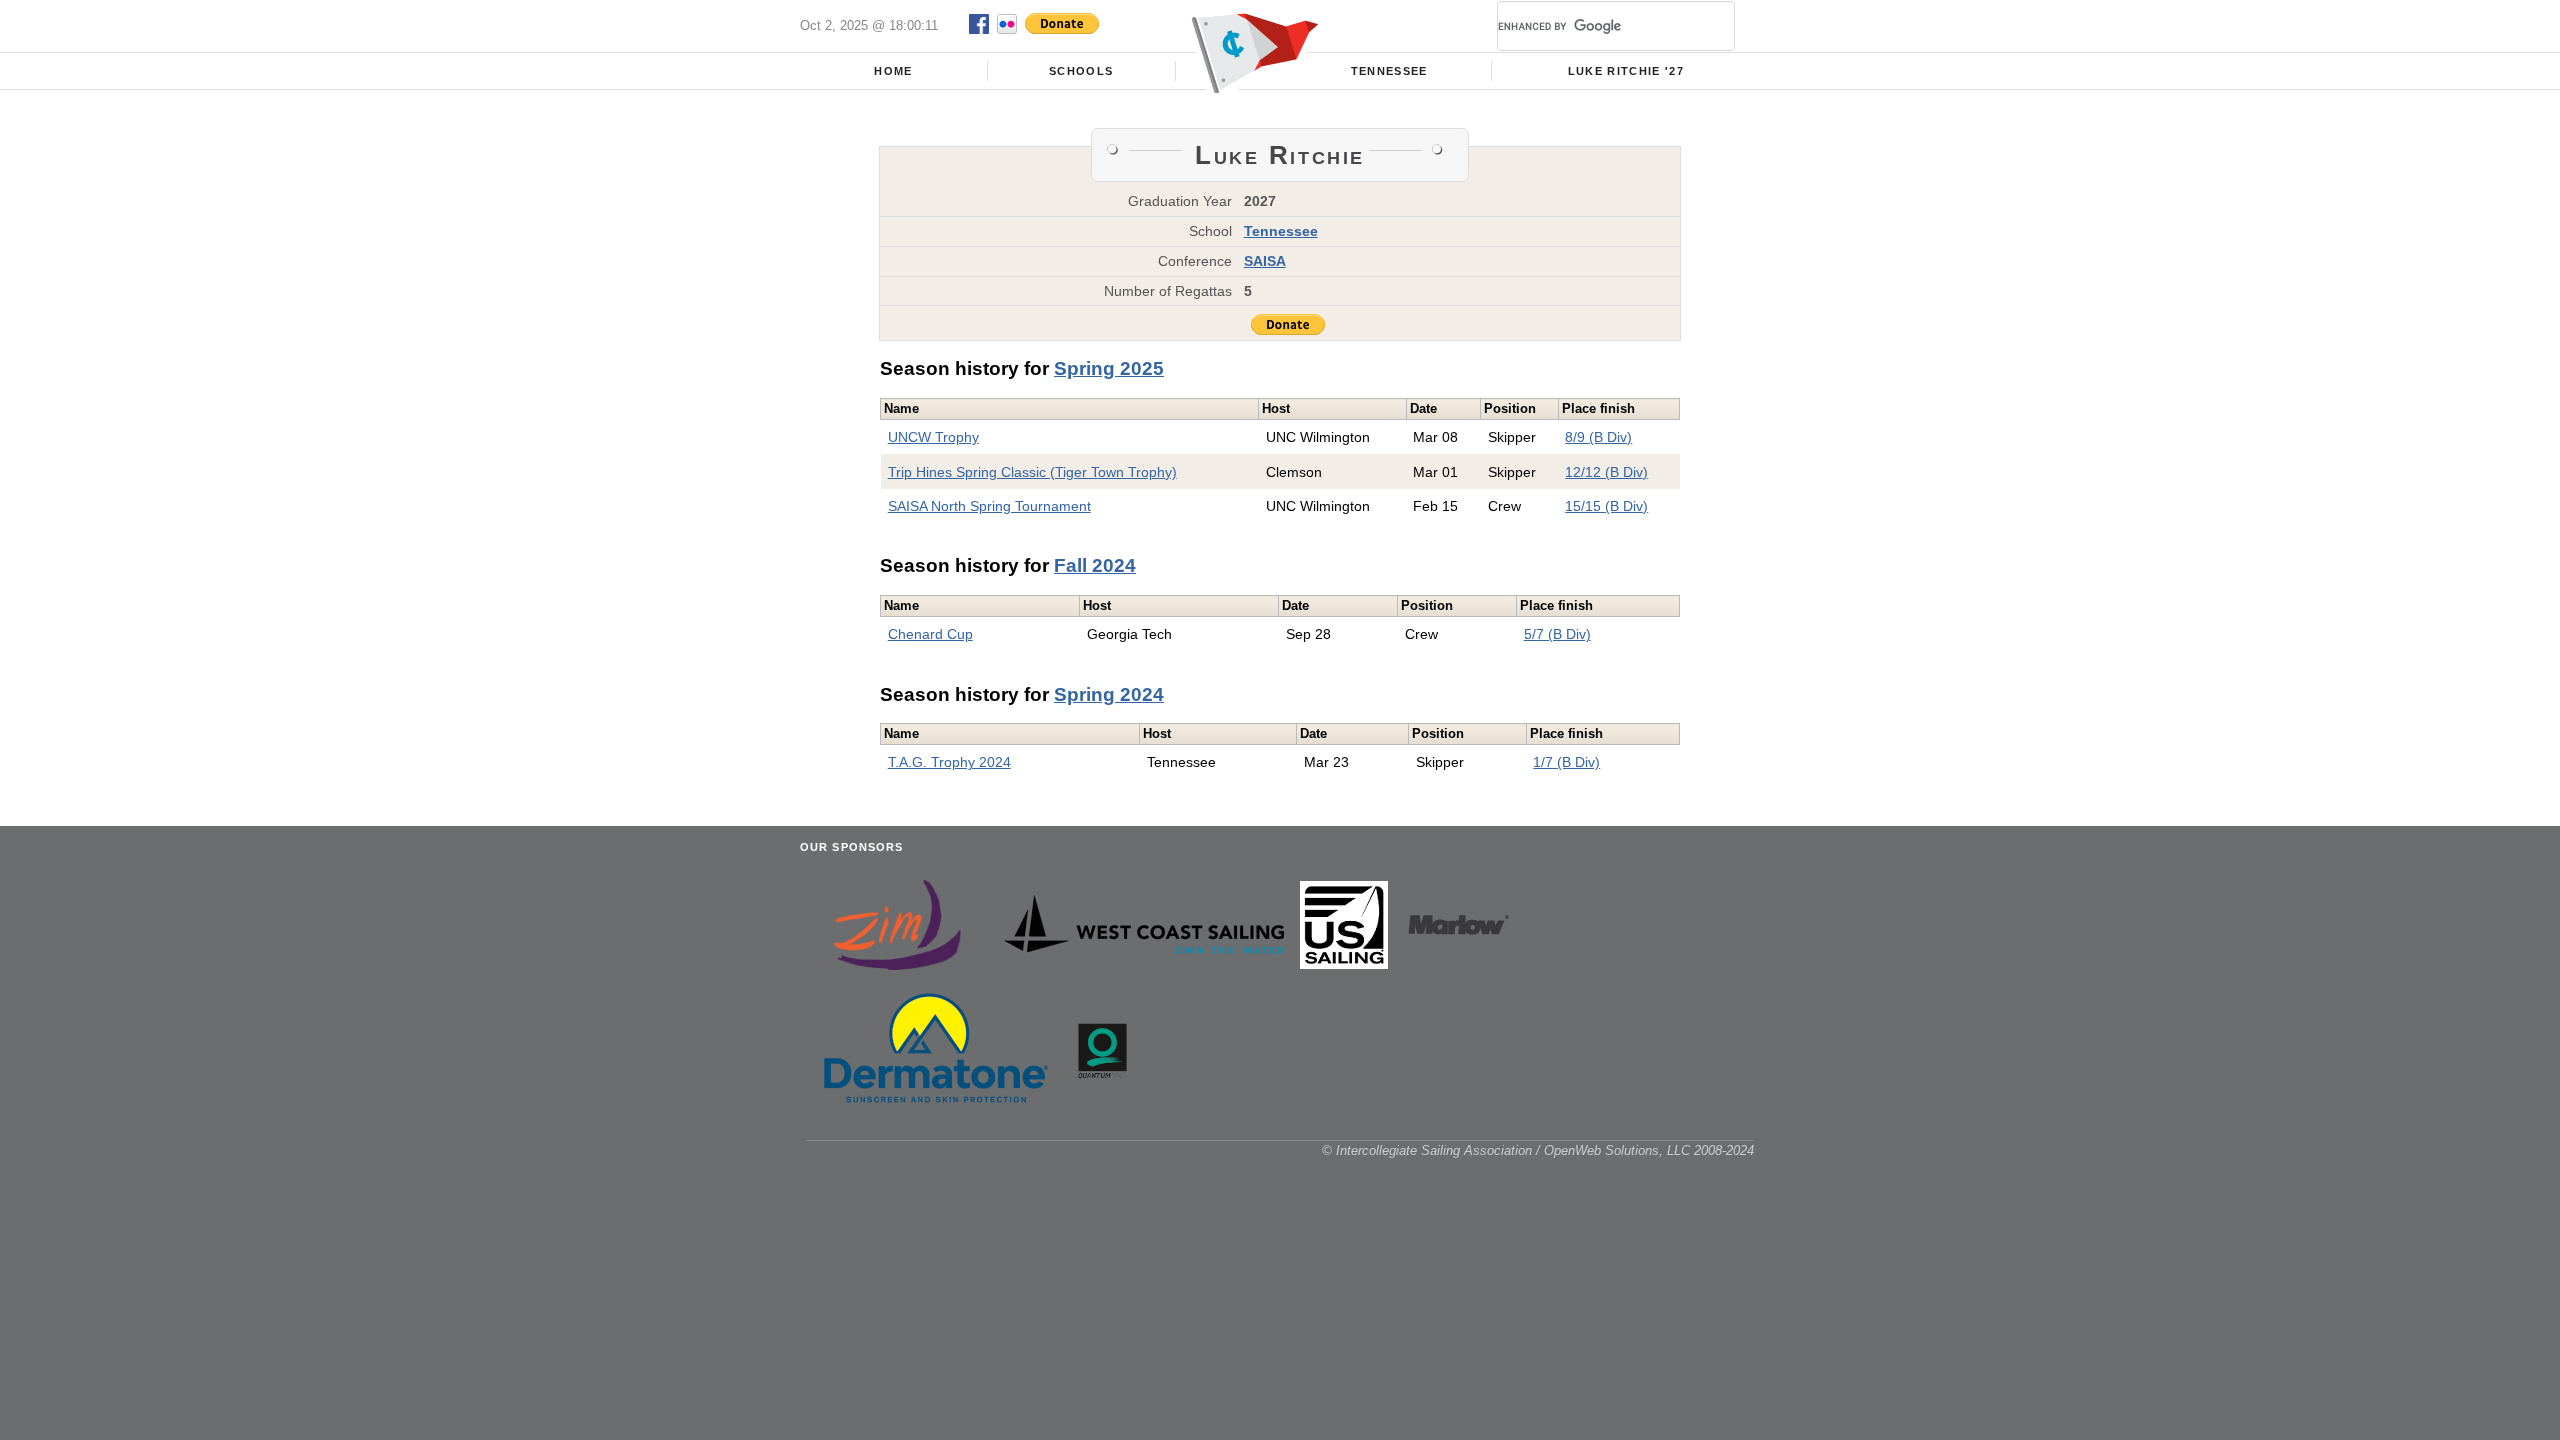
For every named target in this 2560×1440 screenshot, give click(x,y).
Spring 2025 (1109, 368)
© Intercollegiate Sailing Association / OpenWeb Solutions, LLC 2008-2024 (1538, 1150)
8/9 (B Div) (1598, 437)
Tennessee (1389, 71)
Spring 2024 (1109, 694)
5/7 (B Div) (1557, 634)
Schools (1081, 71)
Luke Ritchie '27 (1626, 71)
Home (893, 71)
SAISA (1265, 261)
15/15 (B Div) (1606, 506)
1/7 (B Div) (1566, 762)
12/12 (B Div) (1606, 472)
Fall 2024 (1095, 565)
